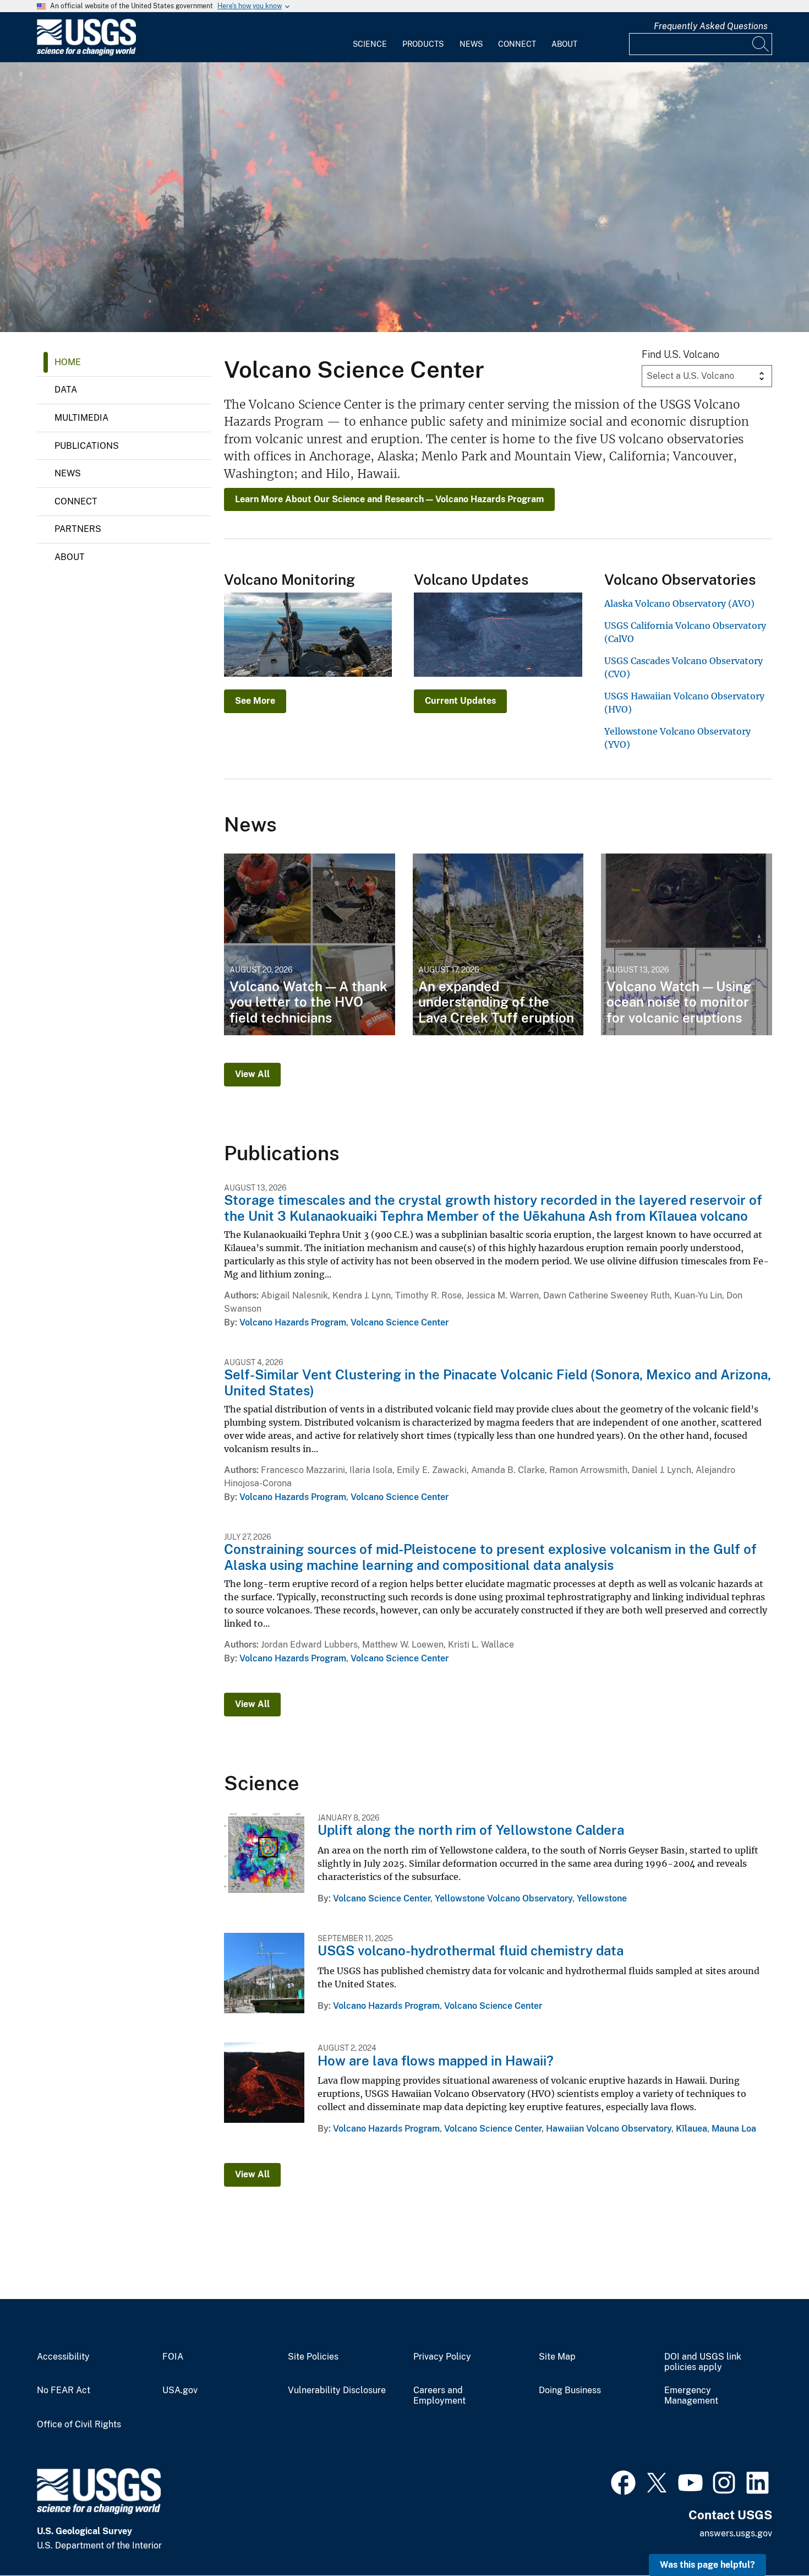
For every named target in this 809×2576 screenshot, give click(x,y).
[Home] (86, 53)
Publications (87, 446)
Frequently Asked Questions (711, 26)
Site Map (557, 2357)
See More (255, 701)
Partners (78, 529)
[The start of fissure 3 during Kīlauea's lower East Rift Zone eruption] (404, 197)
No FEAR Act (64, 2390)
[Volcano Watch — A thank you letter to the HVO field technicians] (310, 944)
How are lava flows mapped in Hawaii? (436, 2061)
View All (252, 1074)
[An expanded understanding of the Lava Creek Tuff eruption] (498, 944)
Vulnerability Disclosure (337, 2390)
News (471, 44)
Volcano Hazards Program (293, 1322)
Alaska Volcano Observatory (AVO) (679, 604)
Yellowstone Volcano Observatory (504, 1898)
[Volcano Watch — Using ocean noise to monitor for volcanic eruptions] (687, 944)
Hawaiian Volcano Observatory (609, 2129)
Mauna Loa (734, 2129)
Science (370, 44)
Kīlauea (692, 2129)
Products (423, 44)
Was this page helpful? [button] (707, 2565)
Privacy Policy (442, 2357)
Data (66, 390)
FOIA (173, 2357)
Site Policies (313, 2357)
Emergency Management (691, 2396)
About (564, 44)
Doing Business (570, 2390)
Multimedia (81, 418)
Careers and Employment (439, 2396)
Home (68, 362)
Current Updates (460, 701)
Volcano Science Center (400, 1322)
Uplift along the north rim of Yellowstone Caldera (471, 1830)
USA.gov (180, 2390)
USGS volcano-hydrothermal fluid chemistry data (471, 1950)
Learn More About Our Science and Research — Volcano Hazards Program (389, 499)
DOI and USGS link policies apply (703, 2362)
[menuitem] (370, 37)
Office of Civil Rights (79, 2425)
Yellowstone (602, 1898)
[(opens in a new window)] (623, 2481)
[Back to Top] (769, 2536)
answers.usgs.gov (736, 2533)
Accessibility (63, 2357)
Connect (517, 44)
